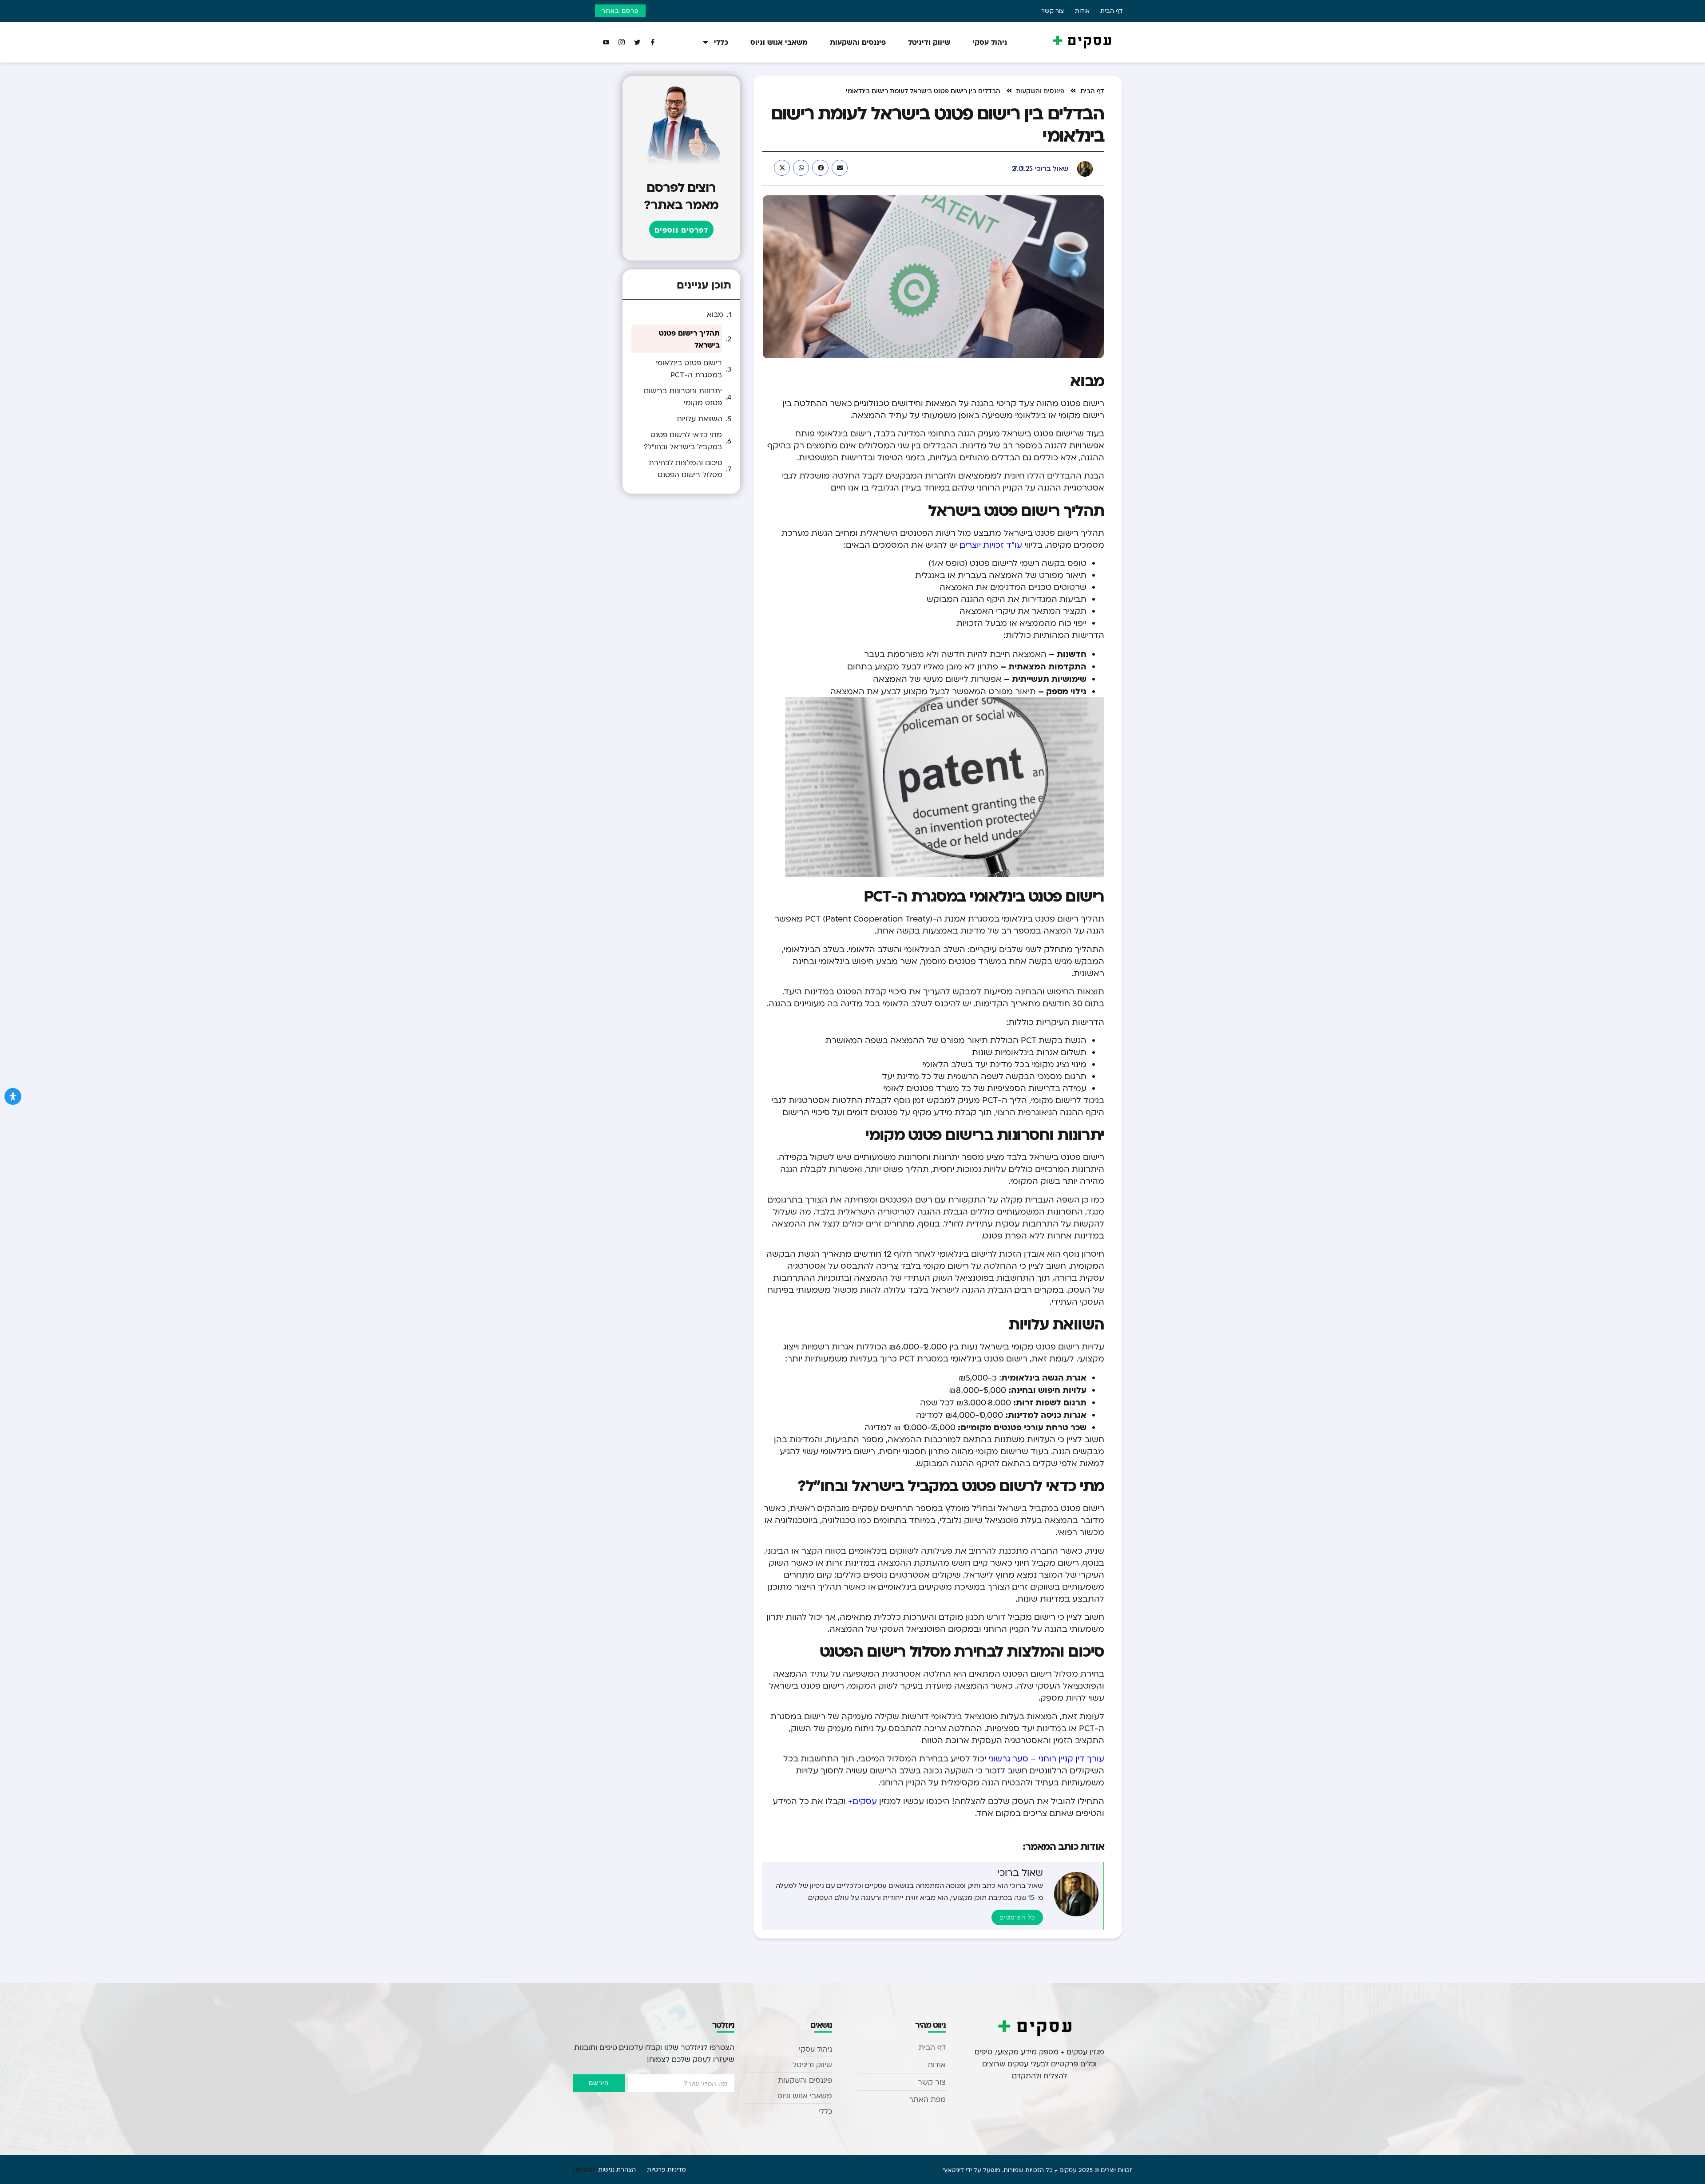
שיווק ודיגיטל (929, 42)
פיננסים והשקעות (858, 42)
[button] (840, 168)
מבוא (715, 314)
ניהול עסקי (990, 42)
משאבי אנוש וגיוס (779, 42)
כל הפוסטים (1017, 1917)
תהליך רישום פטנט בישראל (689, 339)
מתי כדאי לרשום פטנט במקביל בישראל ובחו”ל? (683, 441)
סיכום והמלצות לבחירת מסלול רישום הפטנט (686, 469)
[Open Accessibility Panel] (13, 1096)
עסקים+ (862, 1801)
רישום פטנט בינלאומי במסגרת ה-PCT (689, 369)
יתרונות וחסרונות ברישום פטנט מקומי (683, 397)
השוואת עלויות (700, 419)
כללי (721, 42)
